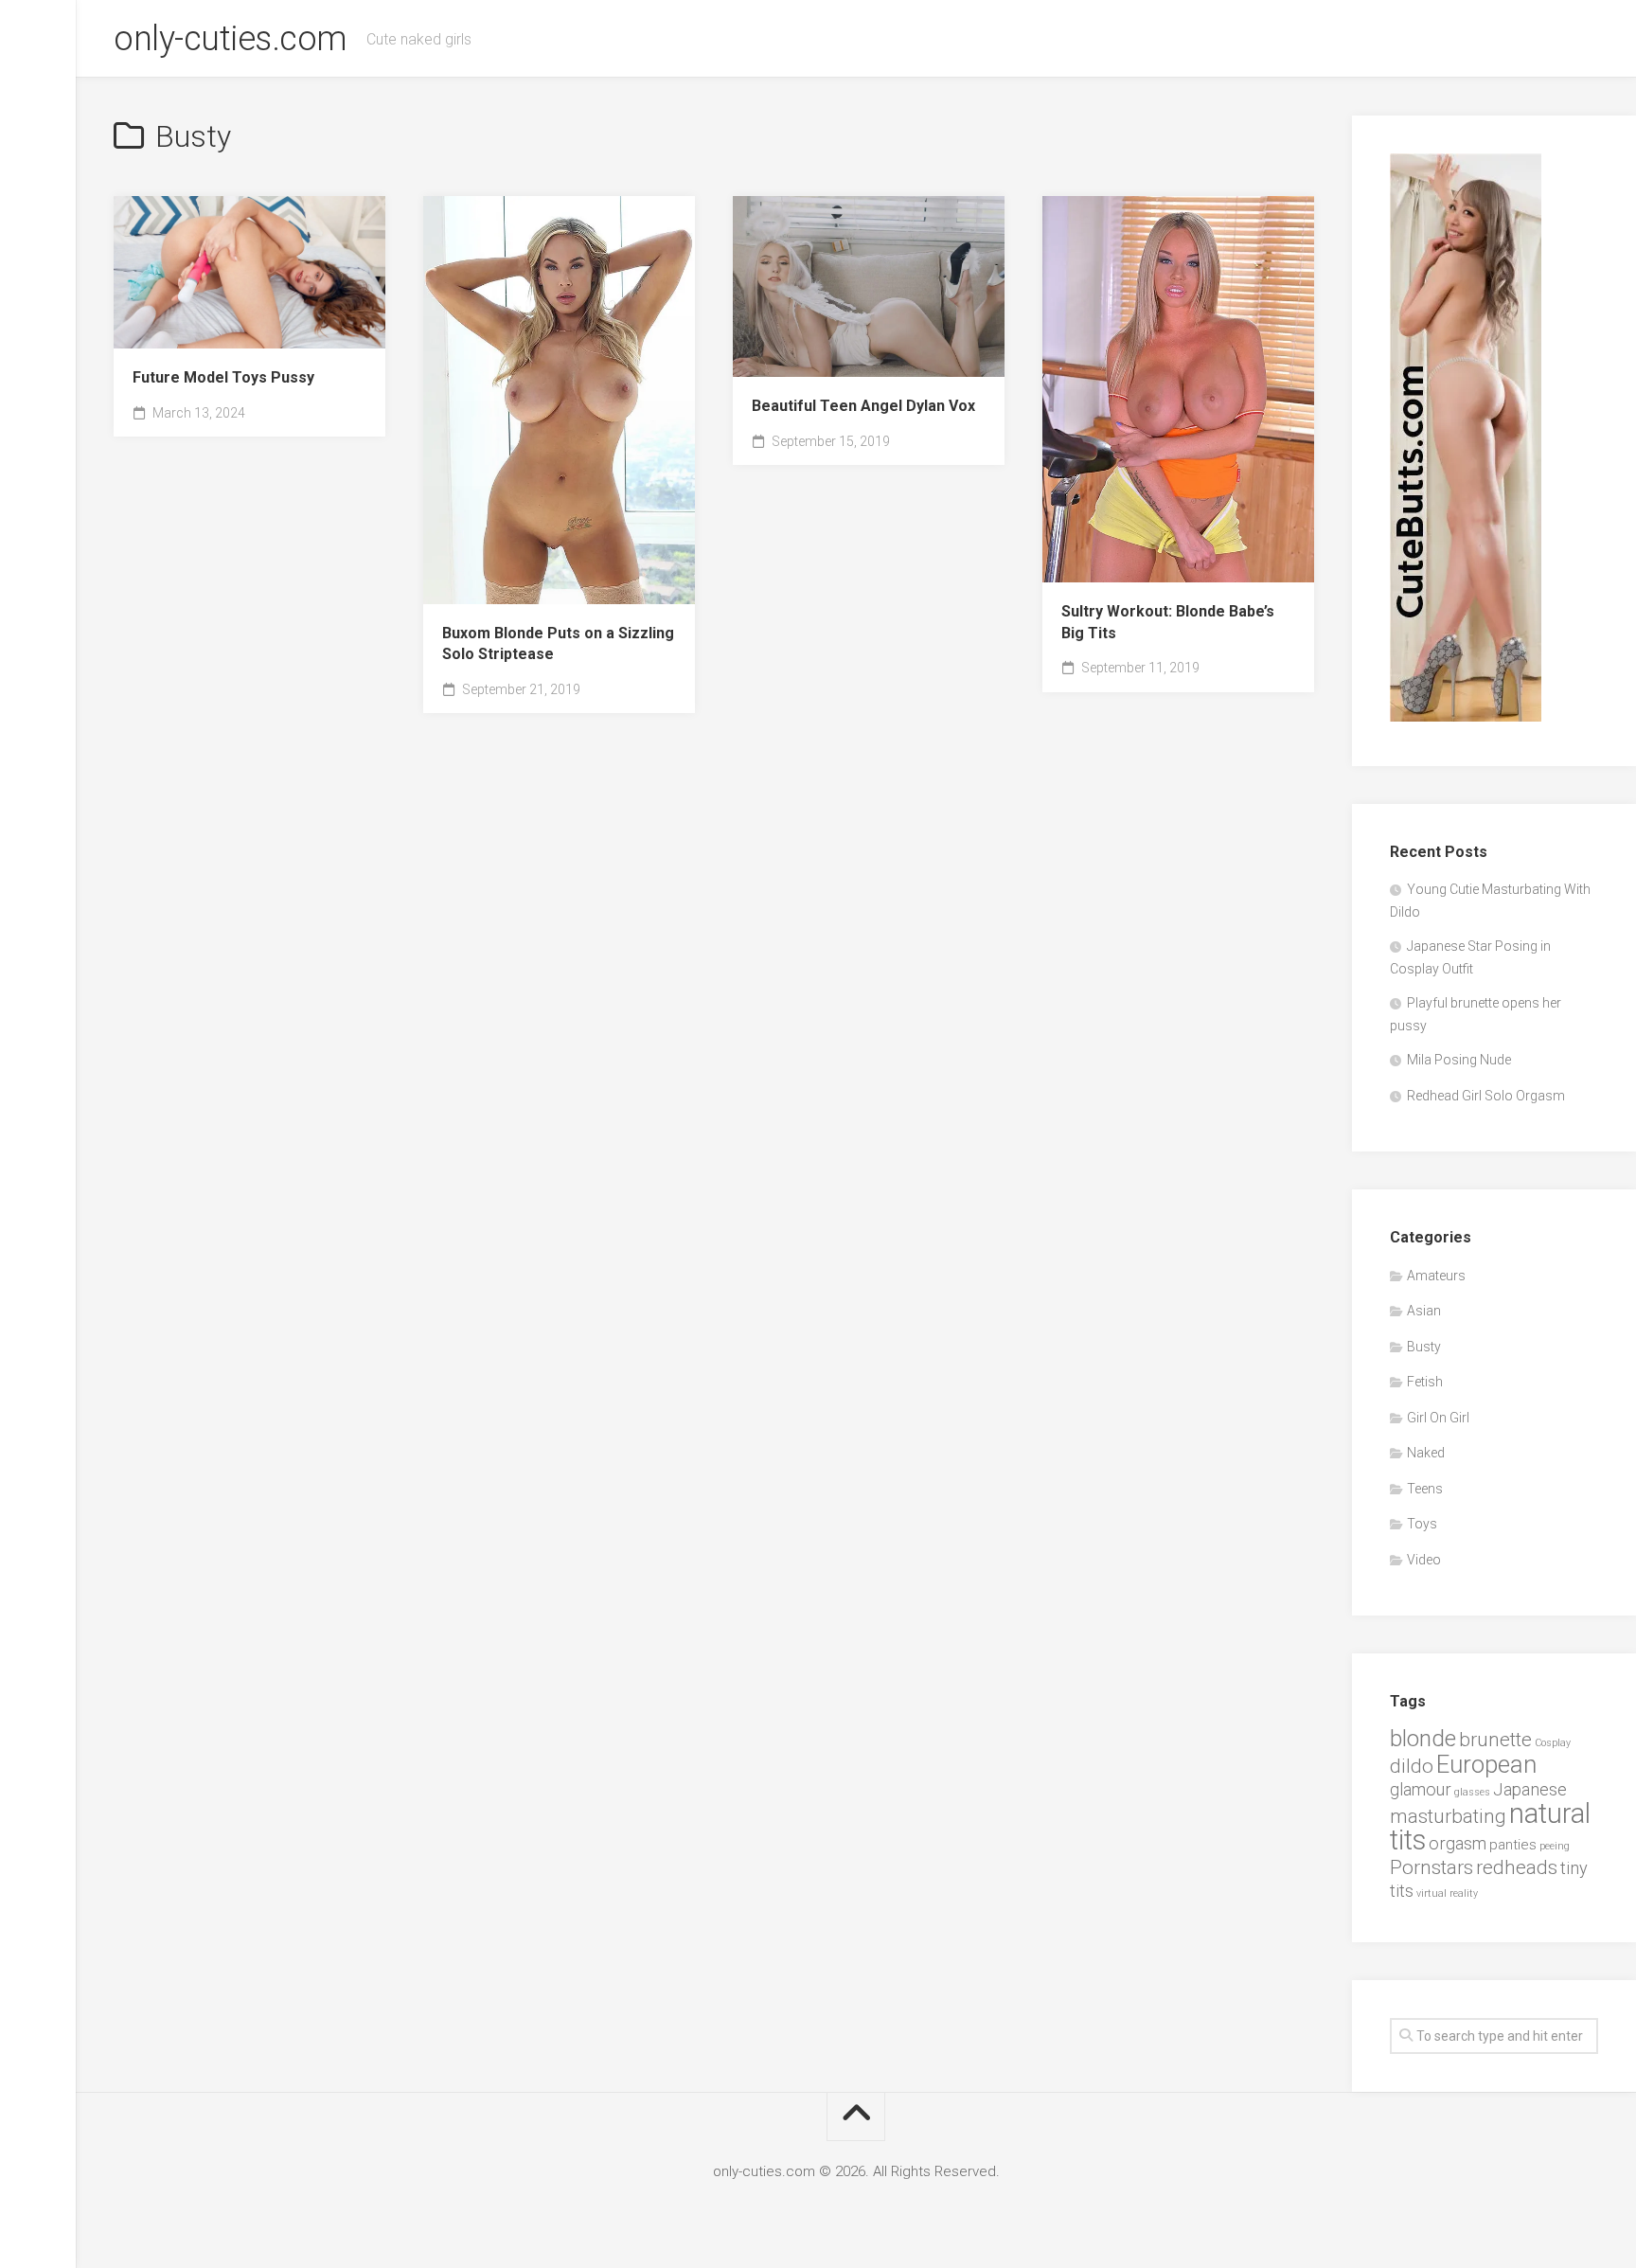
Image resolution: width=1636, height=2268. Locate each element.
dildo (1412, 1766)
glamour (1421, 1789)
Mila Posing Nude (1459, 1060)
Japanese (1530, 1789)
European (1486, 1764)
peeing (1555, 1846)
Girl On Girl (1438, 1418)
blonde (1423, 1738)
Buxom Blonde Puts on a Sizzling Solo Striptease (558, 644)
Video (1424, 1560)
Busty (1424, 1347)
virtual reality (1447, 1893)
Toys (1422, 1524)
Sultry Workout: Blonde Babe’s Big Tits (1168, 622)
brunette (1495, 1740)
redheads (1517, 1867)
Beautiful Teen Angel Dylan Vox (863, 406)
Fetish (1425, 1382)
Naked (1426, 1453)
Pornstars (1431, 1867)
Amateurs (1436, 1276)
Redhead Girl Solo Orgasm (1486, 1096)
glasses (1472, 1792)
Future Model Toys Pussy (223, 377)
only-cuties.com (231, 39)
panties (1513, 1845)
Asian (1424, 1311)
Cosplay (1553, 1743)
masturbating (1448, 1816)
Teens (1425, 1489)
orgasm (1458, 1843)
